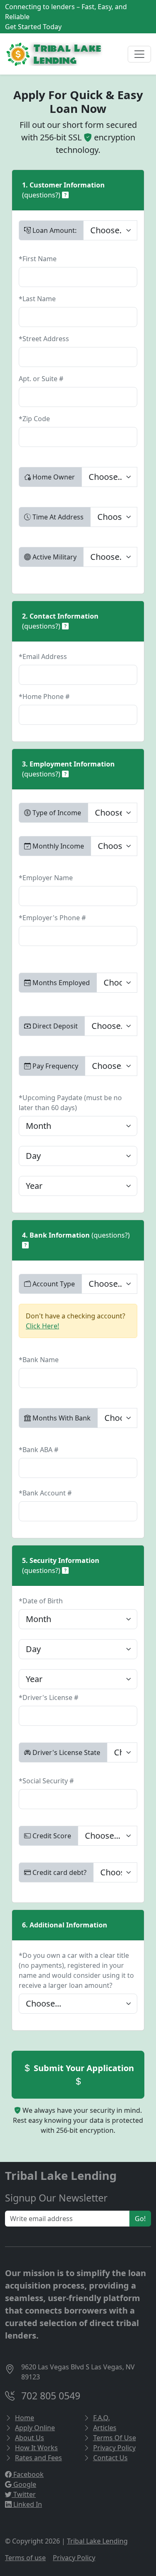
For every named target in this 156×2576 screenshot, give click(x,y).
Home (25, 2418)
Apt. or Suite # (41, 379)
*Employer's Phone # (52, 918)
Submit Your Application (83, 2068)
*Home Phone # (44, 696)
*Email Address (43, 656)
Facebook (28, 2474)
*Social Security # (46, 1781)
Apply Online (35, 2428)
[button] (65, 195)
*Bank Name (39, 1360)
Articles (105, 2428)
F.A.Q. (102, 2418)
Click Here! (42, 1326)
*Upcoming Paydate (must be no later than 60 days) (70, 1103)
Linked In (27, 2504)
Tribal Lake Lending (97, 2541)
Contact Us (110, 2458)
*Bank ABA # (38, 1450)
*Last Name (37, 299)
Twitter (24, 2494)
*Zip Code (34, 419)
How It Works (36, 2448)
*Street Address (44, 339)
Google (24, 2484)
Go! (140, 2219)
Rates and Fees (38, 2458)
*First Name (38, 259)
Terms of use (25, 2558)
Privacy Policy (114, 2448)
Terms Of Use (115, 2438)
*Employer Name (46, 878)
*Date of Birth (41, 1601)
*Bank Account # (45, 1493)
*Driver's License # (48, 1697)
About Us (30, 2438)
